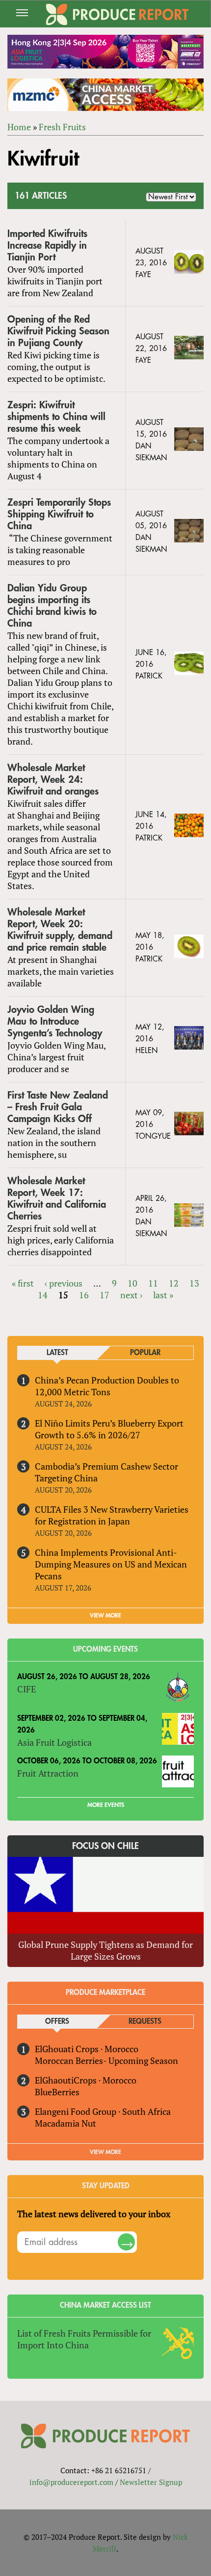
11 (153, 1283)
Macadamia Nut (66, 2123)
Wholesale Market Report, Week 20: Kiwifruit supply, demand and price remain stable (60, 930)
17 (105, 1295)
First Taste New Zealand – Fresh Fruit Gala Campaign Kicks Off (58, 1107)
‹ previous (64, 1283)
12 (174, 1283)
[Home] (117, 14)
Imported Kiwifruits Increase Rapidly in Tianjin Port (47, 246)
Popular (145, 1353)
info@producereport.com (71, 2482)
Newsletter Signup (151, 2482)
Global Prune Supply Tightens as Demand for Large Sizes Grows (105, 1950)
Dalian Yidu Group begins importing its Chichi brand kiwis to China (52, 606)
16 (84, 1295)
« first (23, 1283)
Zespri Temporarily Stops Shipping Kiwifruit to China (59, 514)
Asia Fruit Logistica (54, 1742)
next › (131, 1295)
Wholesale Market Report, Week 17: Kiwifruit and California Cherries (57, 1199)
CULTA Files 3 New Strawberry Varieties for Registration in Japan (112, 1515)
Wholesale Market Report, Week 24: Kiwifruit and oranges (53, 780)
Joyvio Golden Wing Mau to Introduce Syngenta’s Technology (55, 1021)
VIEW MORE (105, 1616)
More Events (106, 1805)
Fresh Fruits (62, 127)
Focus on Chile (105, 1846)
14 (43, 1295)
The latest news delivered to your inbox (94, 2214)
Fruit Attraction (48, 1773)
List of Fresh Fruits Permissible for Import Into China (84, 2339)
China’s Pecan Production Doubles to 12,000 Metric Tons (107, 1386)
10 (132, 1283)
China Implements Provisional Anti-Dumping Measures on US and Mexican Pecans (111, 1564)
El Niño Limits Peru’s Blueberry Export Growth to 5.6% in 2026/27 (109, 1429)
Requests (145, 2022)
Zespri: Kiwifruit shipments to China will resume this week (56, 417)
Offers (57, 2022)
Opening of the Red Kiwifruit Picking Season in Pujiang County (58, 331)
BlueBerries (57, 2092)
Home (19, 127)
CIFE (26, 1689)
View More (105, 2152)
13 (194, 1283)
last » (163, 1295)
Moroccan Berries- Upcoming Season (106, 2061)
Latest (57, 1353)
